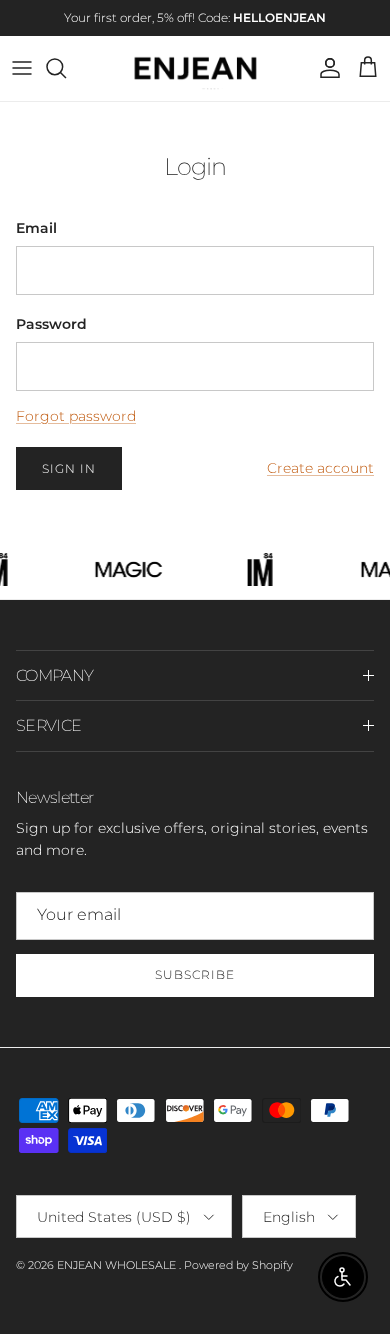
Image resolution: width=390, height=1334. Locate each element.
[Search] (66, 68)
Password (51, 324)
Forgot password (76, 416)
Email (36, 228)
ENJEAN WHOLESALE (118, 1265)
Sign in (69, 468)
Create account (320, 468)
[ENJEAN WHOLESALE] (195, 68)
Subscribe (195, 974)
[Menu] (22, 68)
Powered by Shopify (238, 1265)
